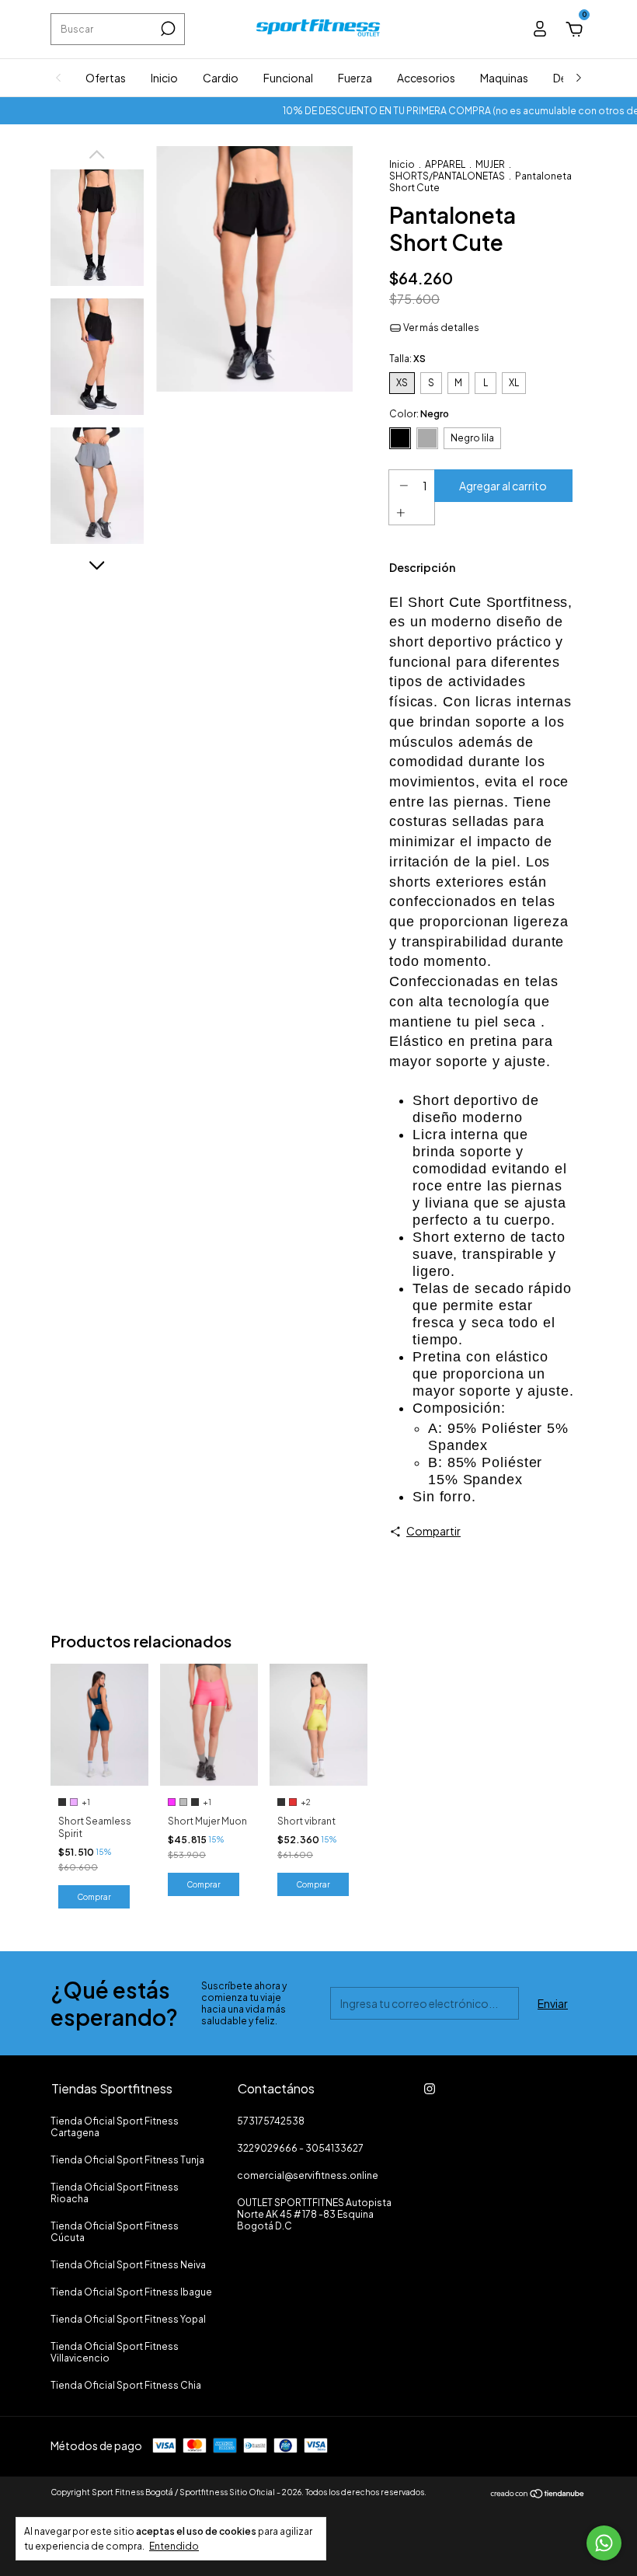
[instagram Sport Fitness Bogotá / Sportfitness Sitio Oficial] (430, 2089)
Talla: (407, 359)
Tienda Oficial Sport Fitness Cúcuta (115, 2232)
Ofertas (106, 78)
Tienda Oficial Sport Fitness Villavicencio (115, 2352)
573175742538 (271, 2121)
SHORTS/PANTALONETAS (447, 176)
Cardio (221, 78)
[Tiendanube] (538, 2494)
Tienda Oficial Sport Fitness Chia (126, 2385)
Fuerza (355, 78)
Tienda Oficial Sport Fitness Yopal (128, 2319)
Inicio (164, 78)
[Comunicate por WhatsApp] (604, 2543)
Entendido (174, 2546)
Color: (419, 414)
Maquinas (504, 78)
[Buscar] (167, 29)
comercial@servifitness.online (308, 2175)
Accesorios (426, 78)
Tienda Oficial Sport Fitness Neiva (128, 2265)
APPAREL (445, 164)
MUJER (490, 164)
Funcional (288, 78)
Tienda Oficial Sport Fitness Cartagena (115, 2127)
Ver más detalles (440, 328)
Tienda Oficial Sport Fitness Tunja (127, 2160)
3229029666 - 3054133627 (300, 2148)
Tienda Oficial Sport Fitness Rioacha (115, 2193)
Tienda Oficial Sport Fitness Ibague (131, 2292)
